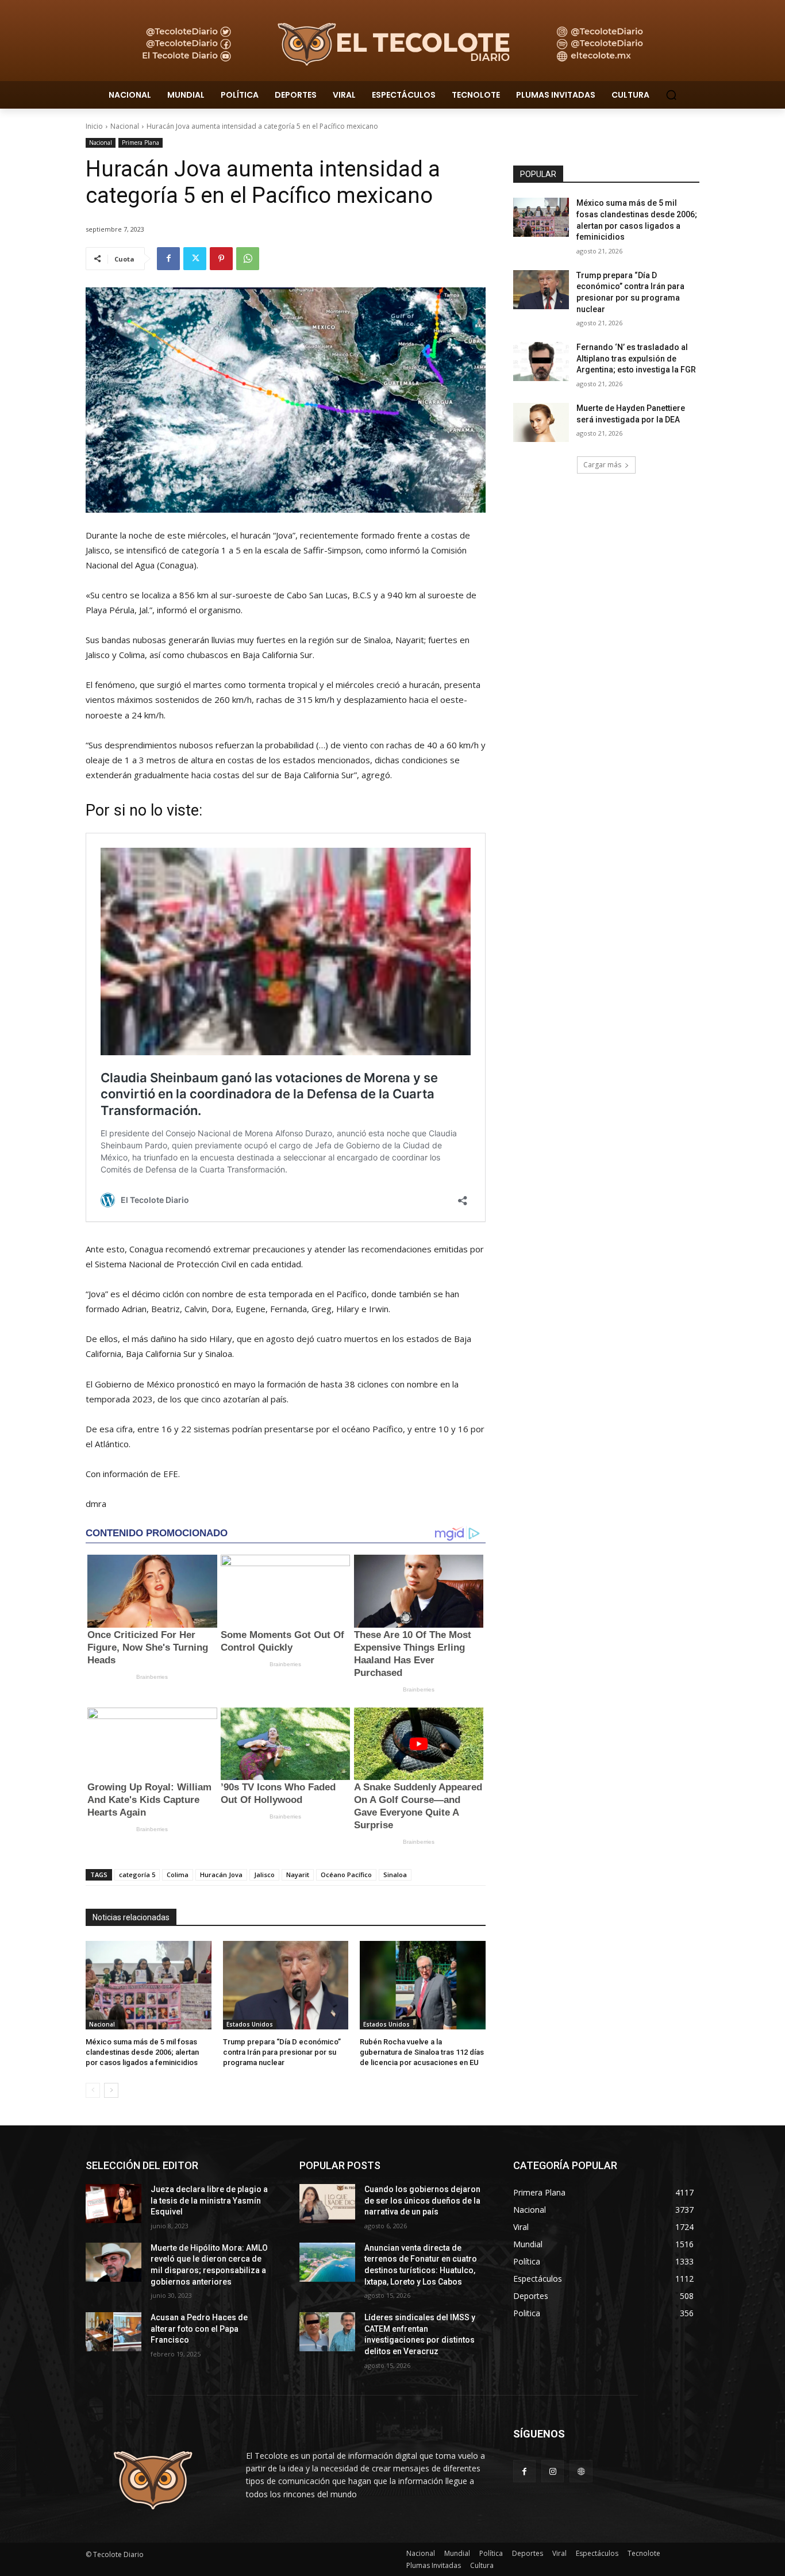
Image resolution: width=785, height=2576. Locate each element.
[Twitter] (195, 259)
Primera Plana (141, 143)
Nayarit (298, 1875)
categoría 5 (137, 1875)
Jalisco (264, 1875)
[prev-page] (93, 2090)
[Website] (581, 2471)
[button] (671, 95)
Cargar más (602, 465)
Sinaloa (395, 1875)
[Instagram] (553, 2471)
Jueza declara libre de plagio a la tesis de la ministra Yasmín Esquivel (209, 2200)
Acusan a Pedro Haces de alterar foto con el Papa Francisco (199, 2329)
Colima (178, 1875)
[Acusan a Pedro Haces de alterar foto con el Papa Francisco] (113, 2332)
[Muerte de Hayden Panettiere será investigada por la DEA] (541, 422)
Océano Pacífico (346, 1875)
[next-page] (111, 2090)
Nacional (125, 126)
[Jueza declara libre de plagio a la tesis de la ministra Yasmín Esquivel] (113, 2204)
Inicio (94, 126)
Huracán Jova (221, 1875)
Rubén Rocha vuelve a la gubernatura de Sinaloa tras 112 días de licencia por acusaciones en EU (422, 2052)
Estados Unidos (250, 2024)
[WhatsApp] (248, 259)
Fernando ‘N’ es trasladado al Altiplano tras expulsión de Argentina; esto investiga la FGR (636, 358)
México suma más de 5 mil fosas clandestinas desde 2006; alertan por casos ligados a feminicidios (142, 2052)
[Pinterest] (221, 259)
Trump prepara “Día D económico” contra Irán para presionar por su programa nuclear (282, 2052)
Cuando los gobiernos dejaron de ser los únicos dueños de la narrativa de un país (422, 2200)
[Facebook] (168, 259)
